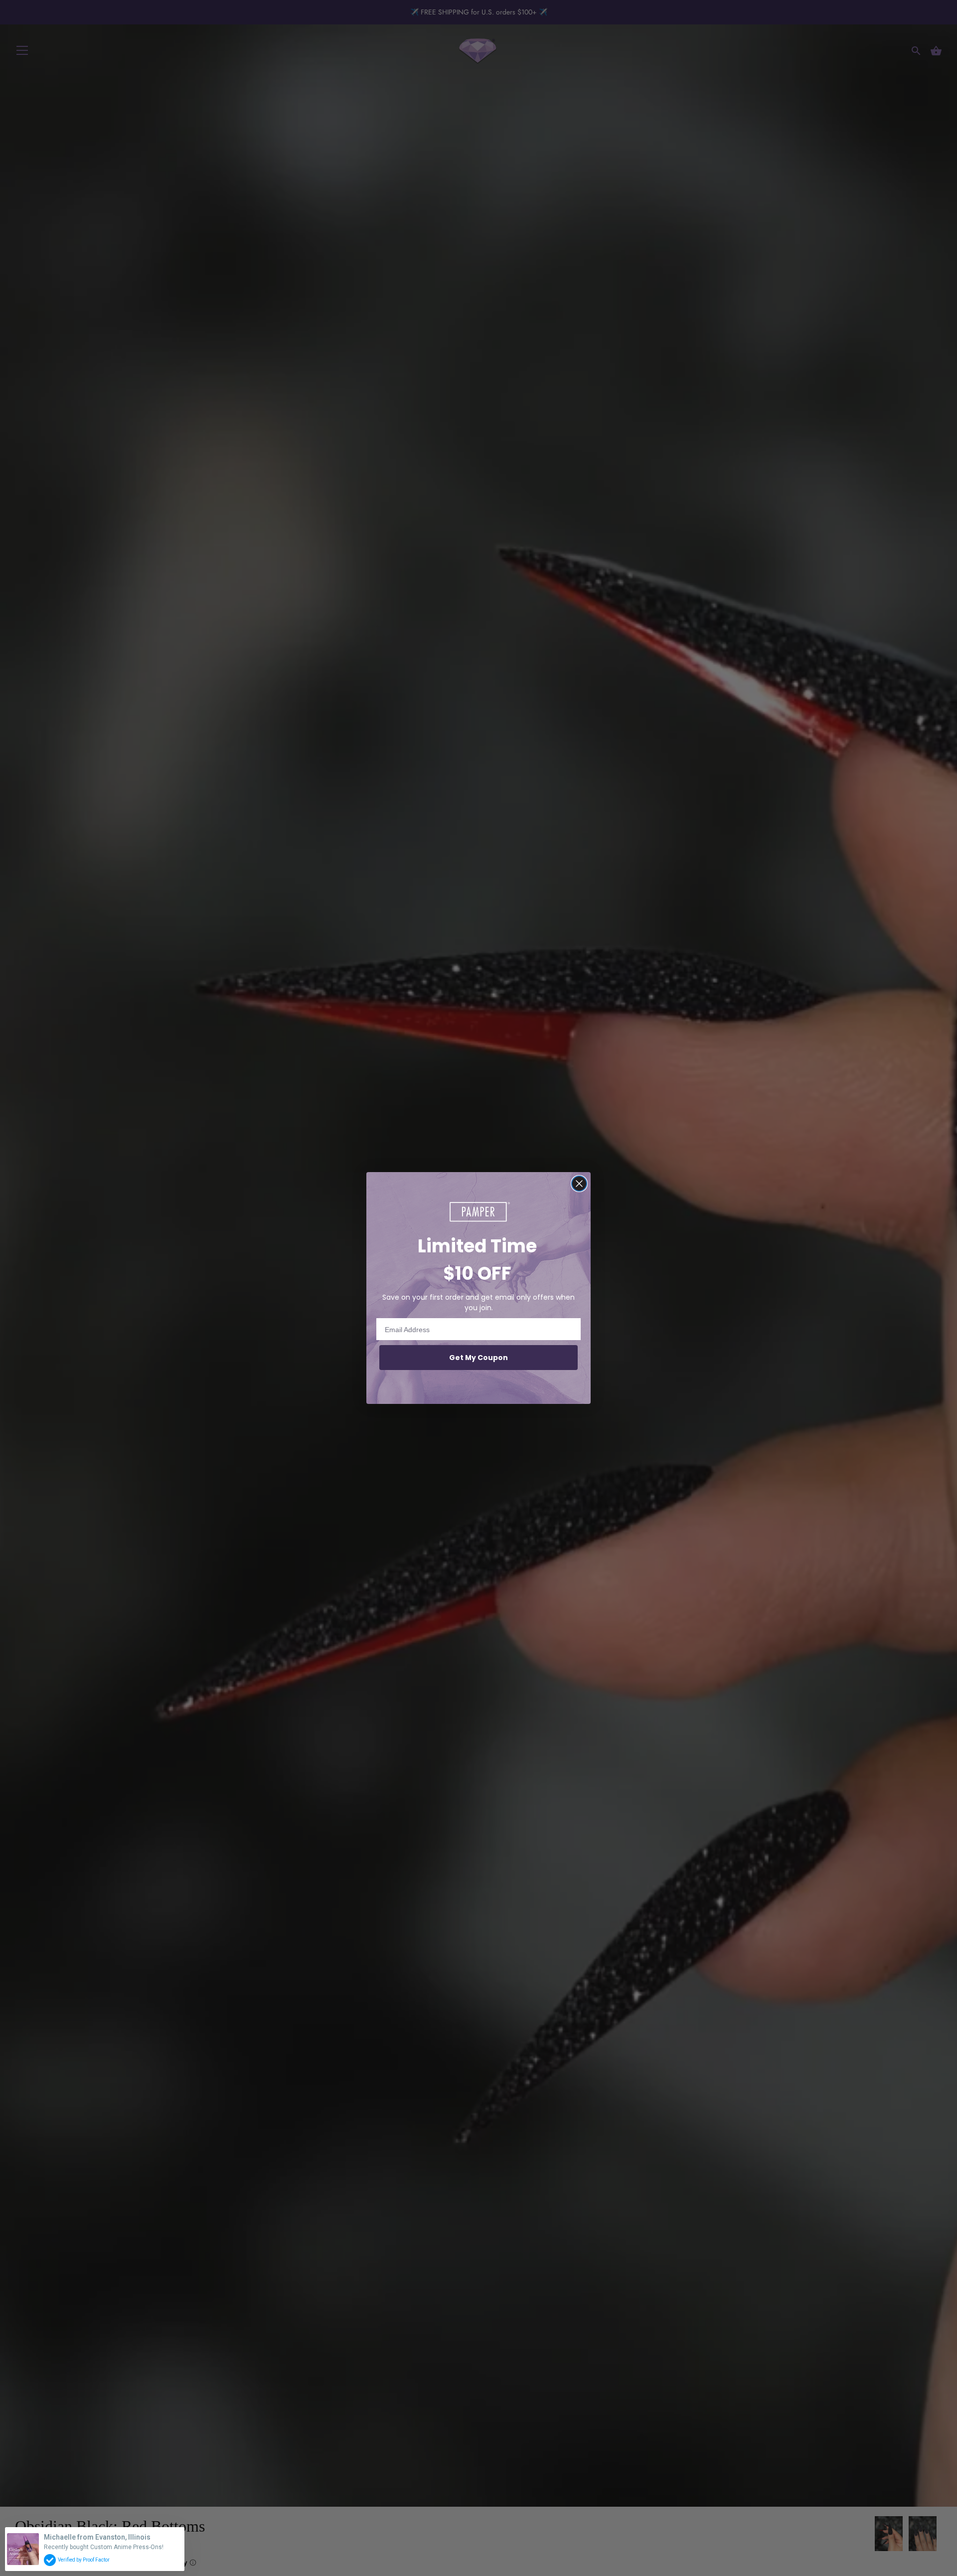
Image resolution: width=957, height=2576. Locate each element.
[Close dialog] (579, 1184)
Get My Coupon (478, 1358)
